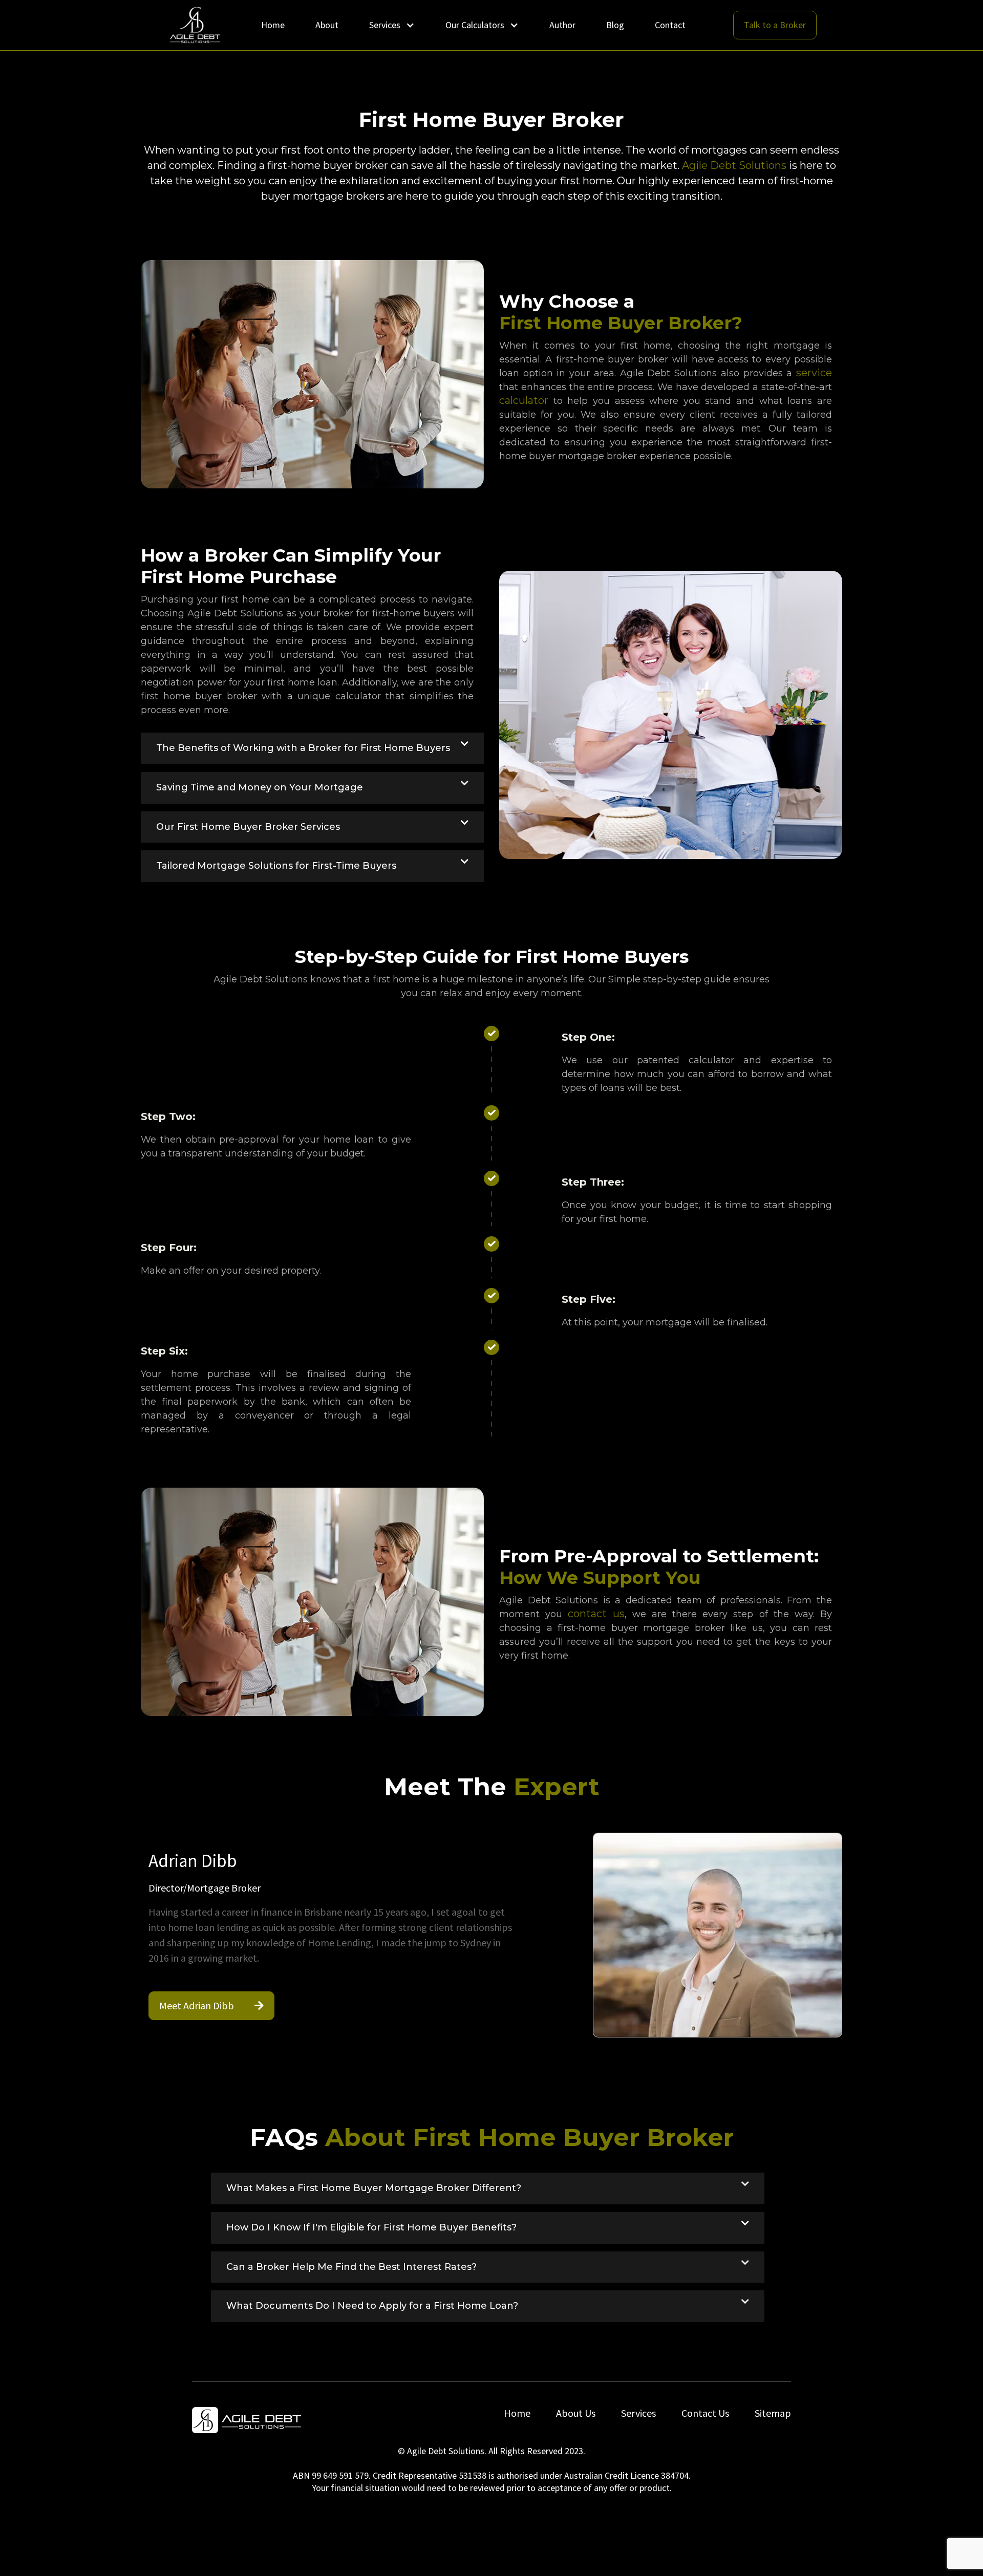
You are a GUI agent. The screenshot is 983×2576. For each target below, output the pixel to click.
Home (273, 25)
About (327, 25)
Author (562, 25)
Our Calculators (475, 25)
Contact (670, 25)
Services (385, 25)
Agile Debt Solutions (734, 165)
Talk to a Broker (775, 25)
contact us (596, 1614)
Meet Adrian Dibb (211, 2005)
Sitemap (773, 2413)
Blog (615, 25)
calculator (524, 400)
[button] (312, 748)
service (814, 373)
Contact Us (705, 2413)
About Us (576, 2413)
